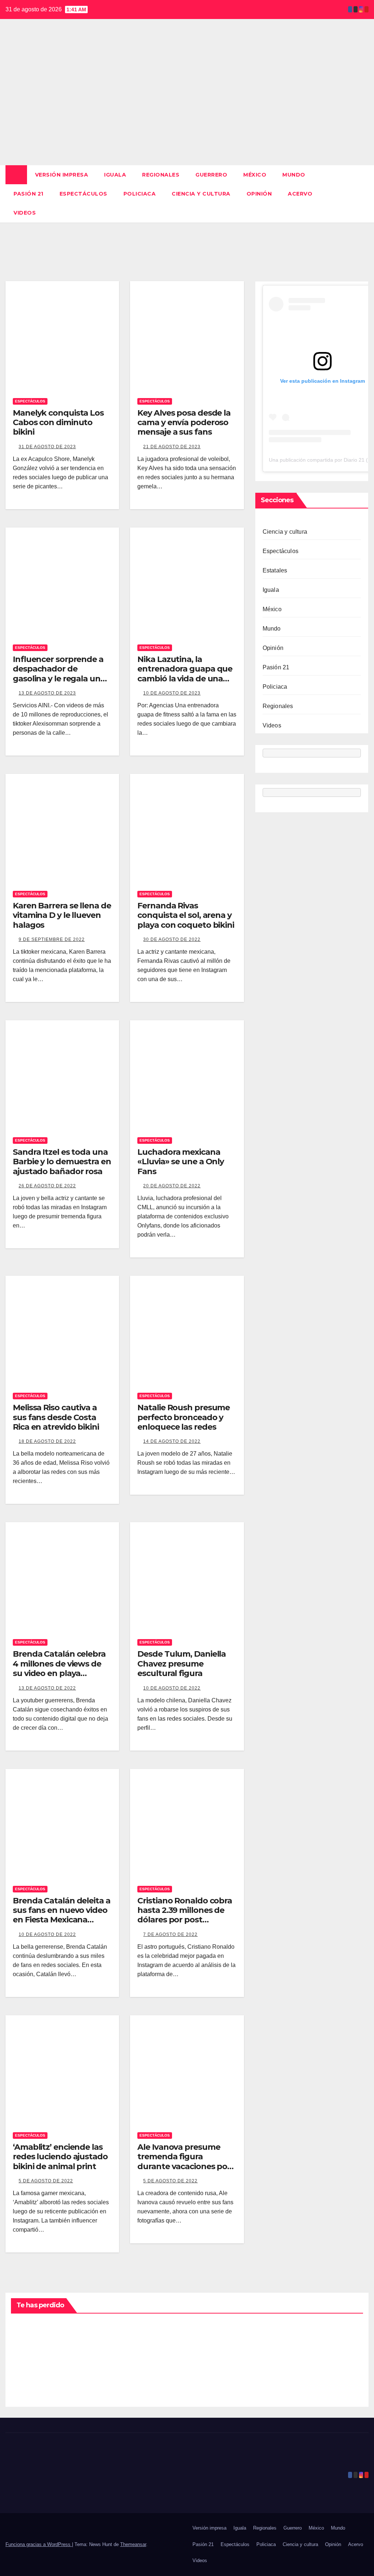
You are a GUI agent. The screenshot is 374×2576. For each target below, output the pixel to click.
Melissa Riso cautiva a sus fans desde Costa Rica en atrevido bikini (56, 1417)
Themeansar (133, 2544)
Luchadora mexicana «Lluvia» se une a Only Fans (181, 1162)
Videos (25, 213)
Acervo (300, 194)
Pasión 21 (28, 194)
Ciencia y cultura (201, 194)
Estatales (275, 570)
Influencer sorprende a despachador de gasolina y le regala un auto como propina (58, 674)
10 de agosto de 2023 (172, 693)
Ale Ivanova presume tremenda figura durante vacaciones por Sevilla (184, 2161)
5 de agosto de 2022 (46, 2181)
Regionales (161, 175)
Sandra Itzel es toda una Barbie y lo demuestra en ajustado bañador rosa (62, 1162)
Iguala (115, 175)
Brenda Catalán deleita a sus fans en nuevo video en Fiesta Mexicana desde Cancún (62, 1915)
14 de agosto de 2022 (172, 1441)
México (255, 175)
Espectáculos (83, 194)
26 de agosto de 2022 (47, 1186)
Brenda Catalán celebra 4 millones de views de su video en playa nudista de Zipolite (59, 1668)
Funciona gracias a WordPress (39, 2544)
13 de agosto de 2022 (47, 1688)
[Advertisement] (187, 110)
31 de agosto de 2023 (47, 447)
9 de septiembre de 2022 (52, 939)
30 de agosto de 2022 (172, 939)
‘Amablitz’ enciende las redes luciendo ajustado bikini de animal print (60, 2157)
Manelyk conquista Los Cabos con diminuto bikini (58, 423)
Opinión (259, 194)
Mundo (294, 175)
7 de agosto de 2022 (170, 1934)
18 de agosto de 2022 (47, 1441)
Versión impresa (62, 175)
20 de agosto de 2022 (172, 1186)
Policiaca (140, 194)
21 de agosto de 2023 (172, 447)
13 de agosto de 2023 (47, 693)
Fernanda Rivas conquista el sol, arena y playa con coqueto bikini (186, 915)
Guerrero (211, 175)
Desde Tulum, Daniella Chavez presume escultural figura (182, 1664)
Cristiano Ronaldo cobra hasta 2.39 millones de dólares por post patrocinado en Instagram (185, 1920)
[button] (363, 194)
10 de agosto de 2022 (172, 1688)
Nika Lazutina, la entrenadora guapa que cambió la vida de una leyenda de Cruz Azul (185, 674)
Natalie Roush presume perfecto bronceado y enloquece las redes (184, 1417)
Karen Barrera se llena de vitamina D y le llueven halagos (62, 915)
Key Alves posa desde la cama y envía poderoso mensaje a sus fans (184, 423)
